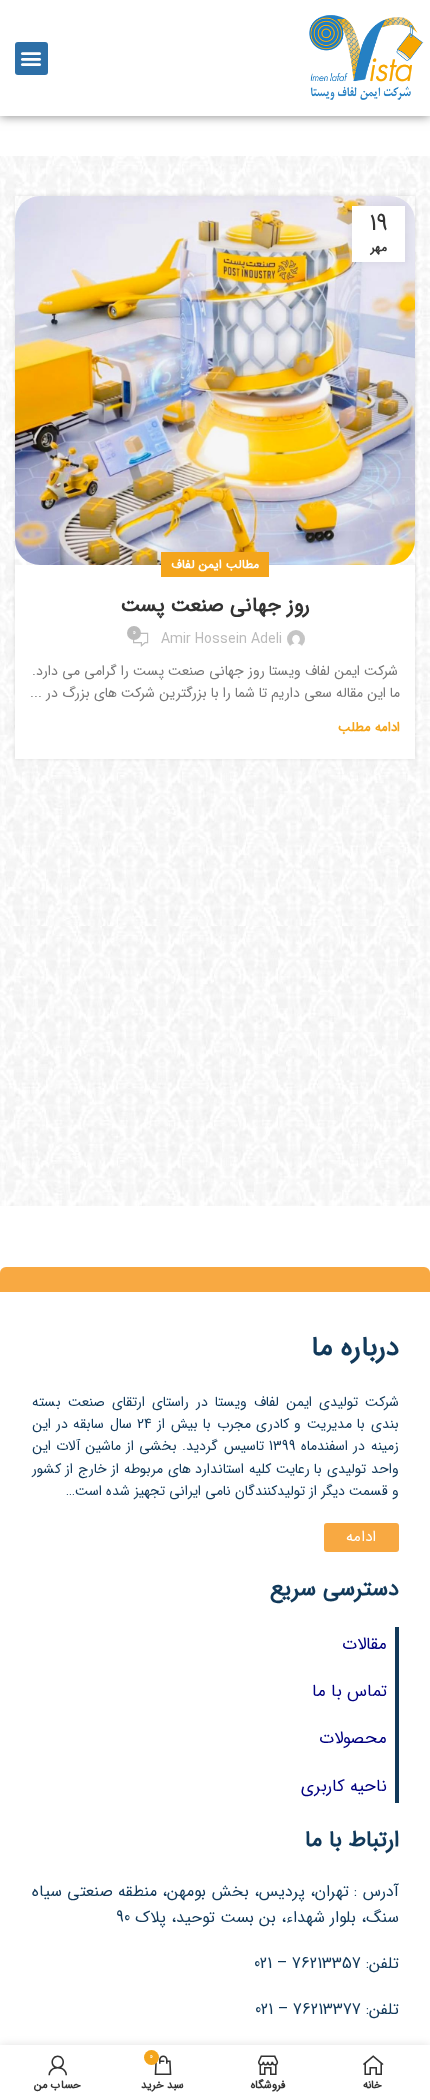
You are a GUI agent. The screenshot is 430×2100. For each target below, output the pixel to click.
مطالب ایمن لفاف (215, 564)
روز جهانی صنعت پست (215, 605)
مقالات (364, 1644)
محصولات (353, 1738)
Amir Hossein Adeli (221, 639)
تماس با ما (349, 1691)
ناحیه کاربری (344, 1786)
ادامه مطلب (369, 727)
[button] (31, 58)
